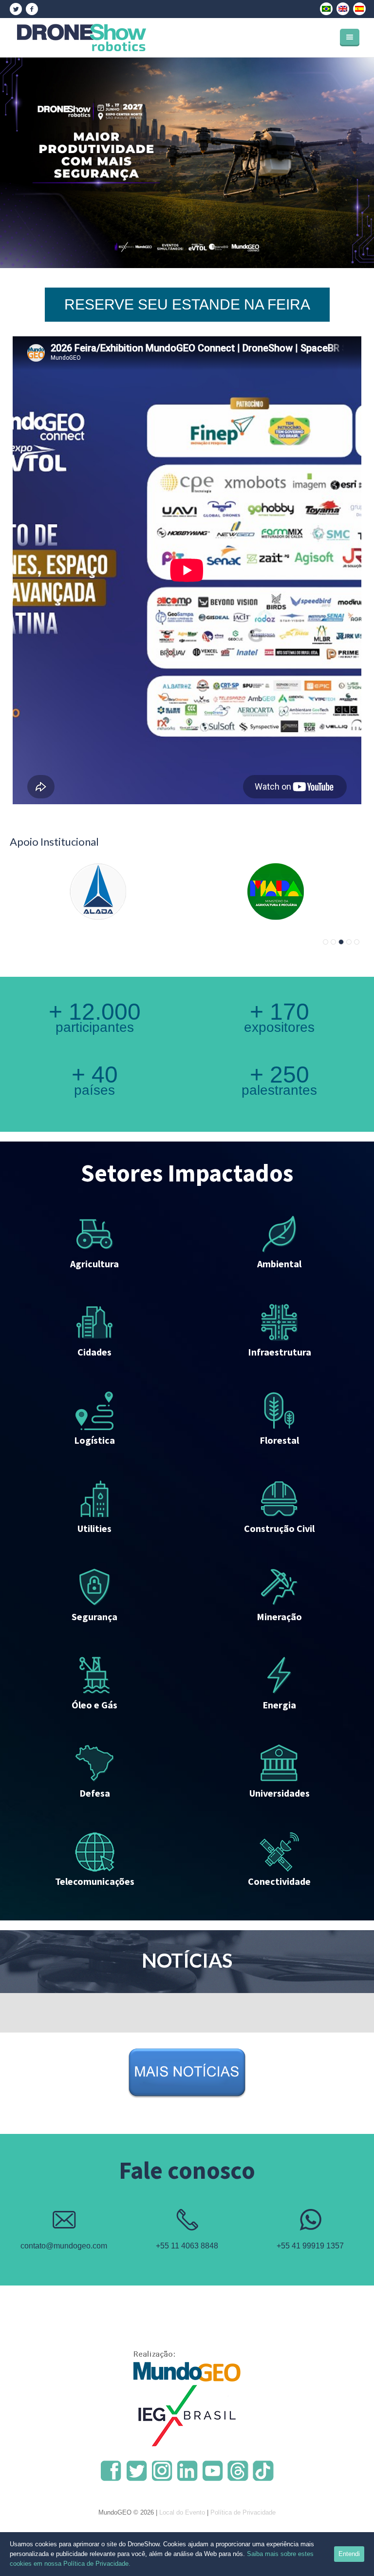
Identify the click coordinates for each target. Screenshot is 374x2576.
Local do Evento (182, 2512)
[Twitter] (16, 9)
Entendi (349, 2554)
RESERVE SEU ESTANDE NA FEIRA (187, 304)
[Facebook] (32, 9)
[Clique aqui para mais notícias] (187, 2078)
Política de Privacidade (243, 2512)
